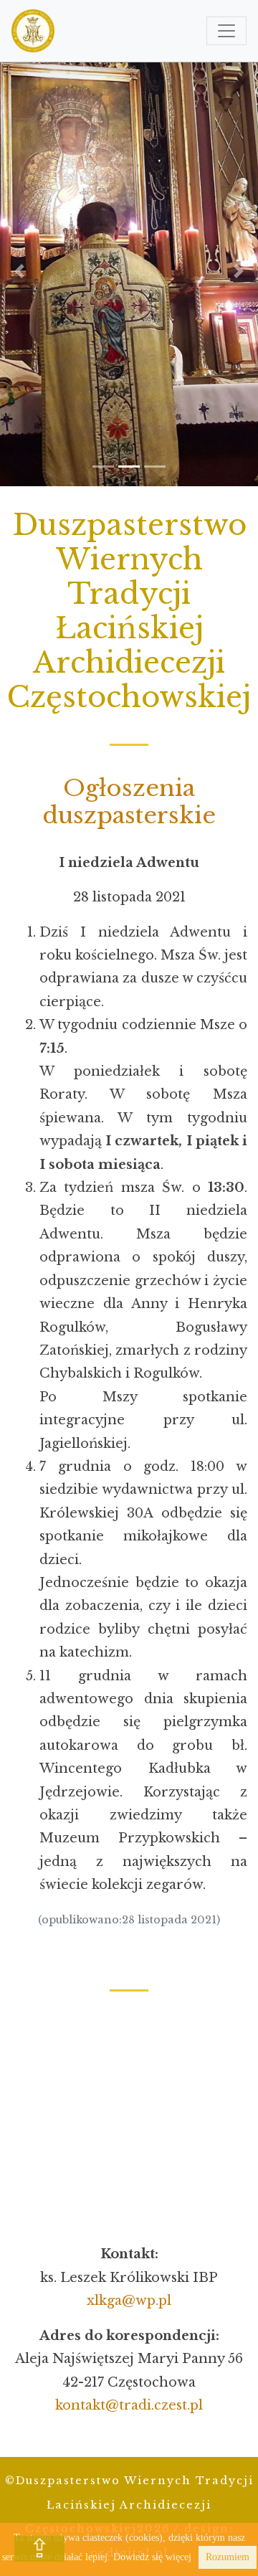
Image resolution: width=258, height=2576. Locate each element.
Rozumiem (228, 2557)
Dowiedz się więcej (152, 2557)
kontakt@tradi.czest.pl (129, 2405)
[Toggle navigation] (226, 31)
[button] (19, 271)
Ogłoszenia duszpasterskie (129, 802)
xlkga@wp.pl (129, 2301)
